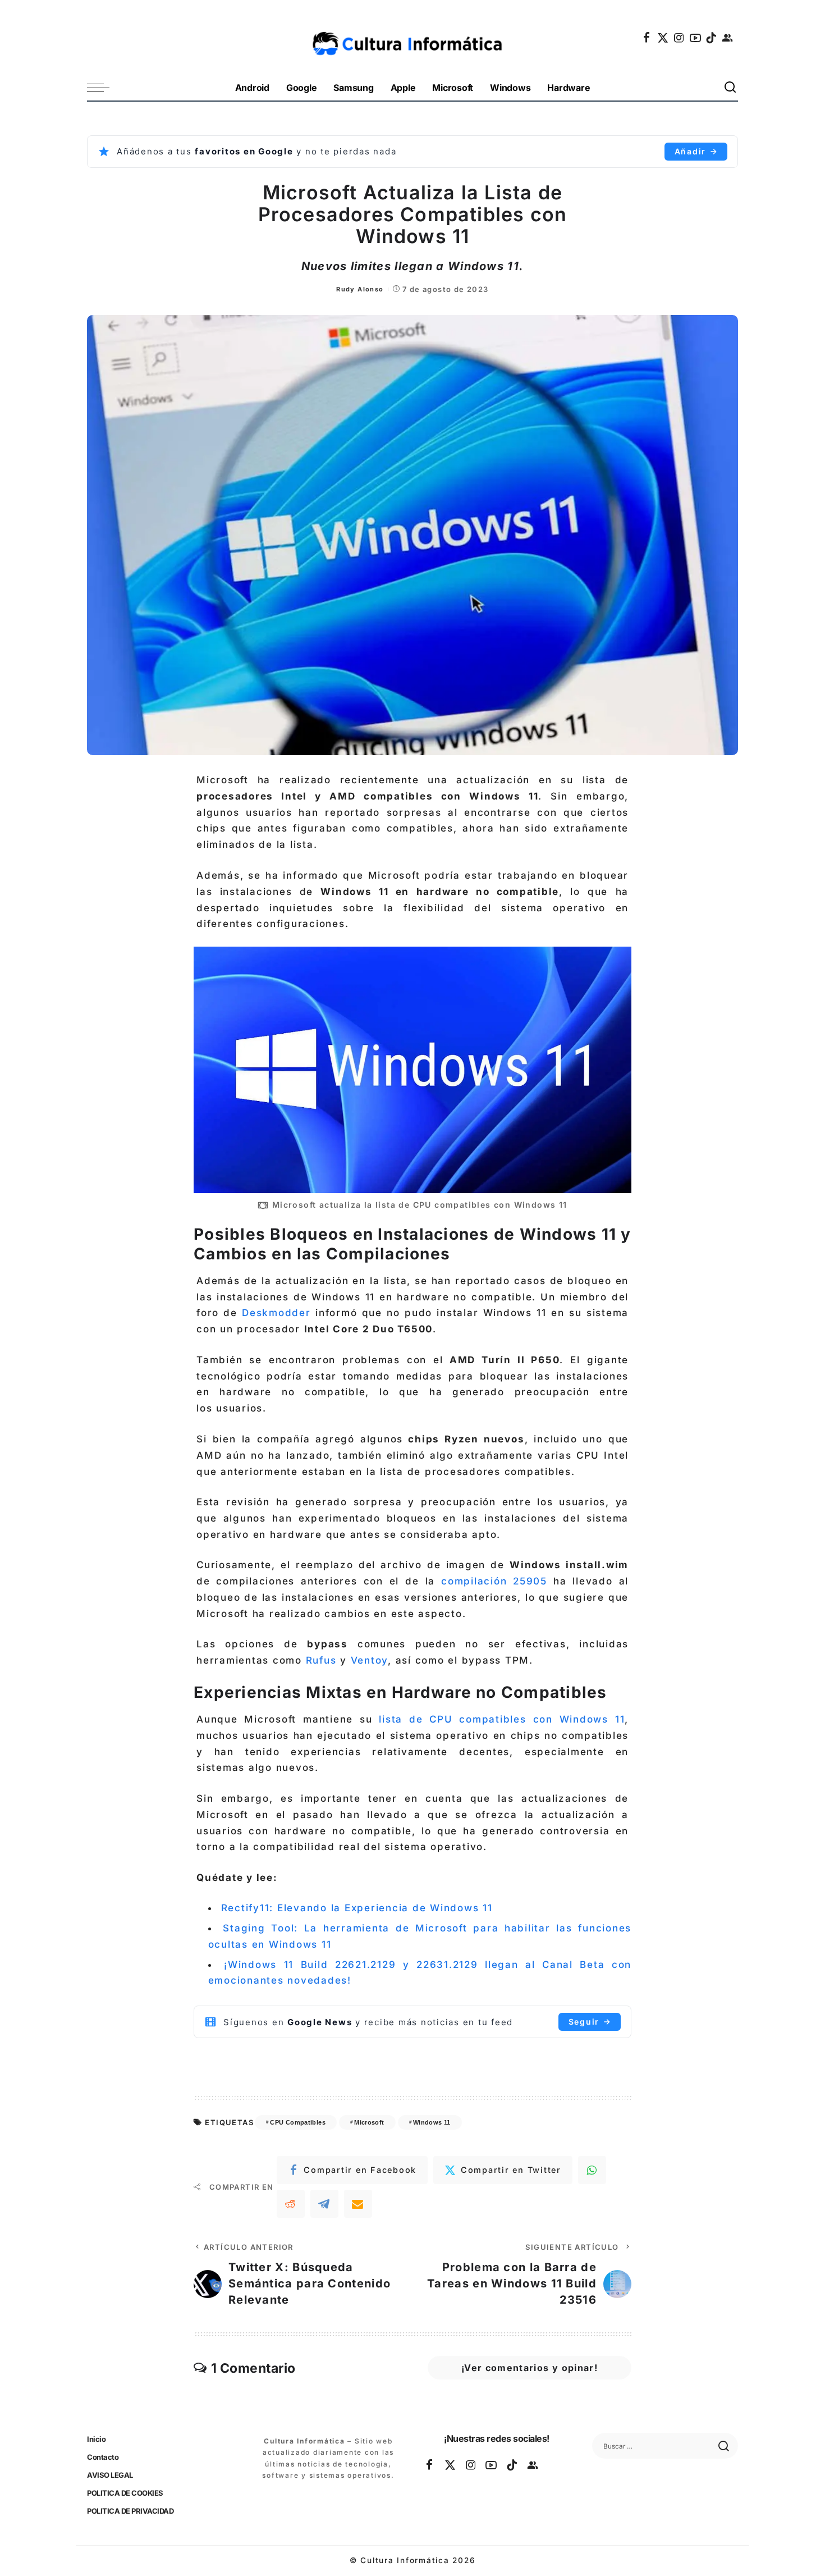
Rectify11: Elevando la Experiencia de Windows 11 (357, 1908)
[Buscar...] (731, 88)
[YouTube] (696, 38)
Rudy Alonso (360, 289)
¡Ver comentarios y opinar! (530, 2368)
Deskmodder (276, 1313)
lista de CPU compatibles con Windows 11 (502, 1719)
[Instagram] (680, 38)
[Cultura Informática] (413, 38)
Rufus (321, 1660)
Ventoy (370, 1660)
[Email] (358, 2204)
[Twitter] (663, 38)
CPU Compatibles (297, 2122)
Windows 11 (432, 2122)
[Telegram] (324, 2204)
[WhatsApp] (592, 2170)
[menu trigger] (104, 88)
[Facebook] (647, 38)
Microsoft (369, 2122)
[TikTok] (712, 38)
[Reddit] (291, 2204)
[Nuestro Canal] (728, 38)
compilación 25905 (494, 1581)
